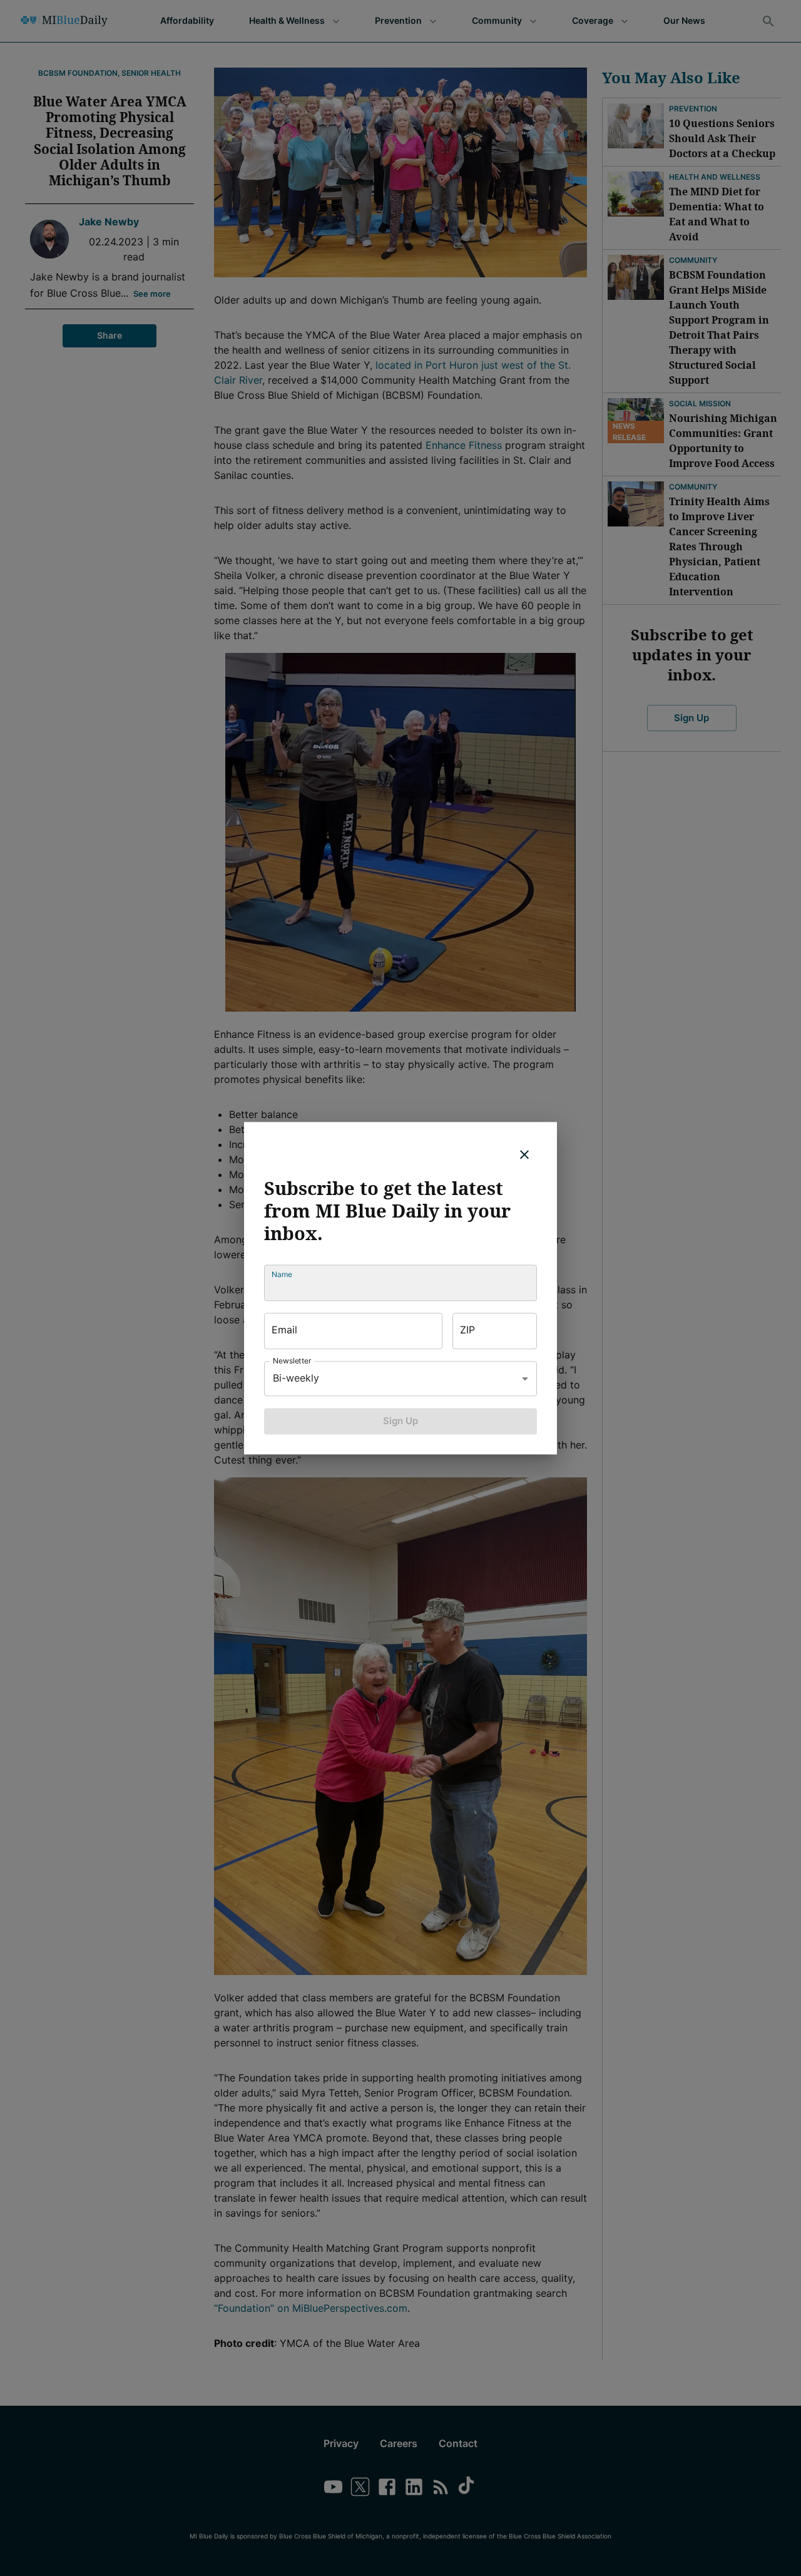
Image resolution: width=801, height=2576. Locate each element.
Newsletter (292, 1361)
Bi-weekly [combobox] (296, 1378)
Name (282, 1274)
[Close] (524, 1154)
